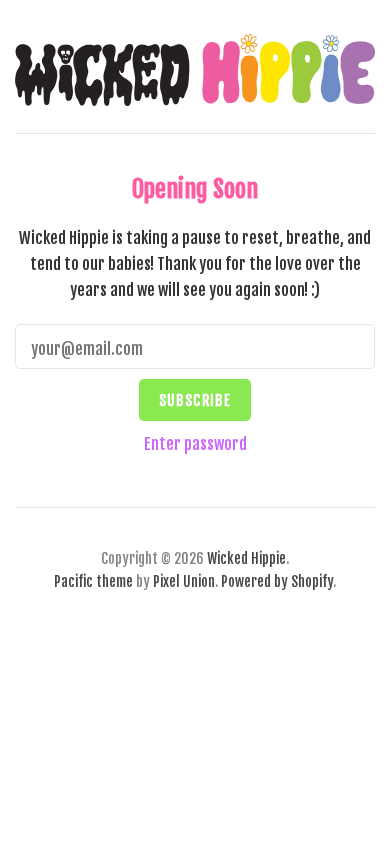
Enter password (195, 444)
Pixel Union (184, 581)
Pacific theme (93, 581)
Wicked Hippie (246, 558)
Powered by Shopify (277, 581)
